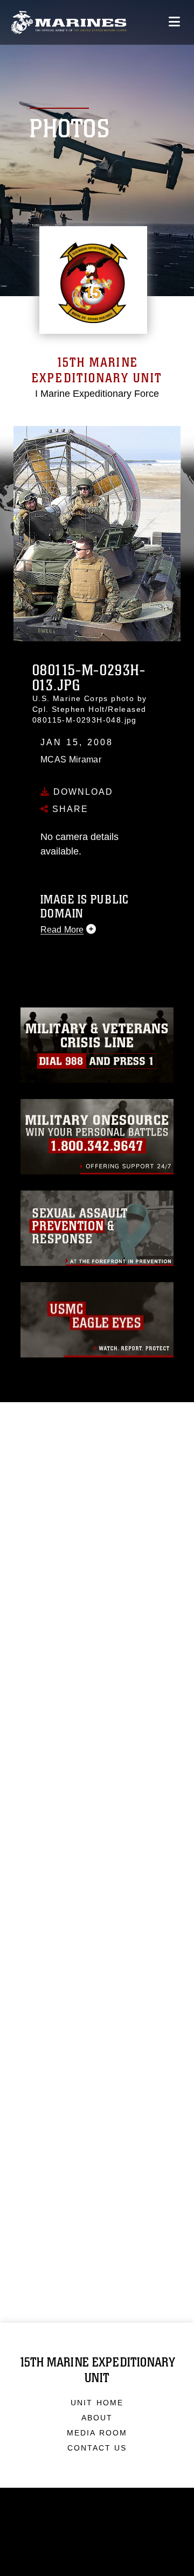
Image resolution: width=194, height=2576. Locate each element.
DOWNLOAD (82, 791)
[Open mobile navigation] (174, 22)
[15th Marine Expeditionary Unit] (69, 22)
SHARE (69, 808)
